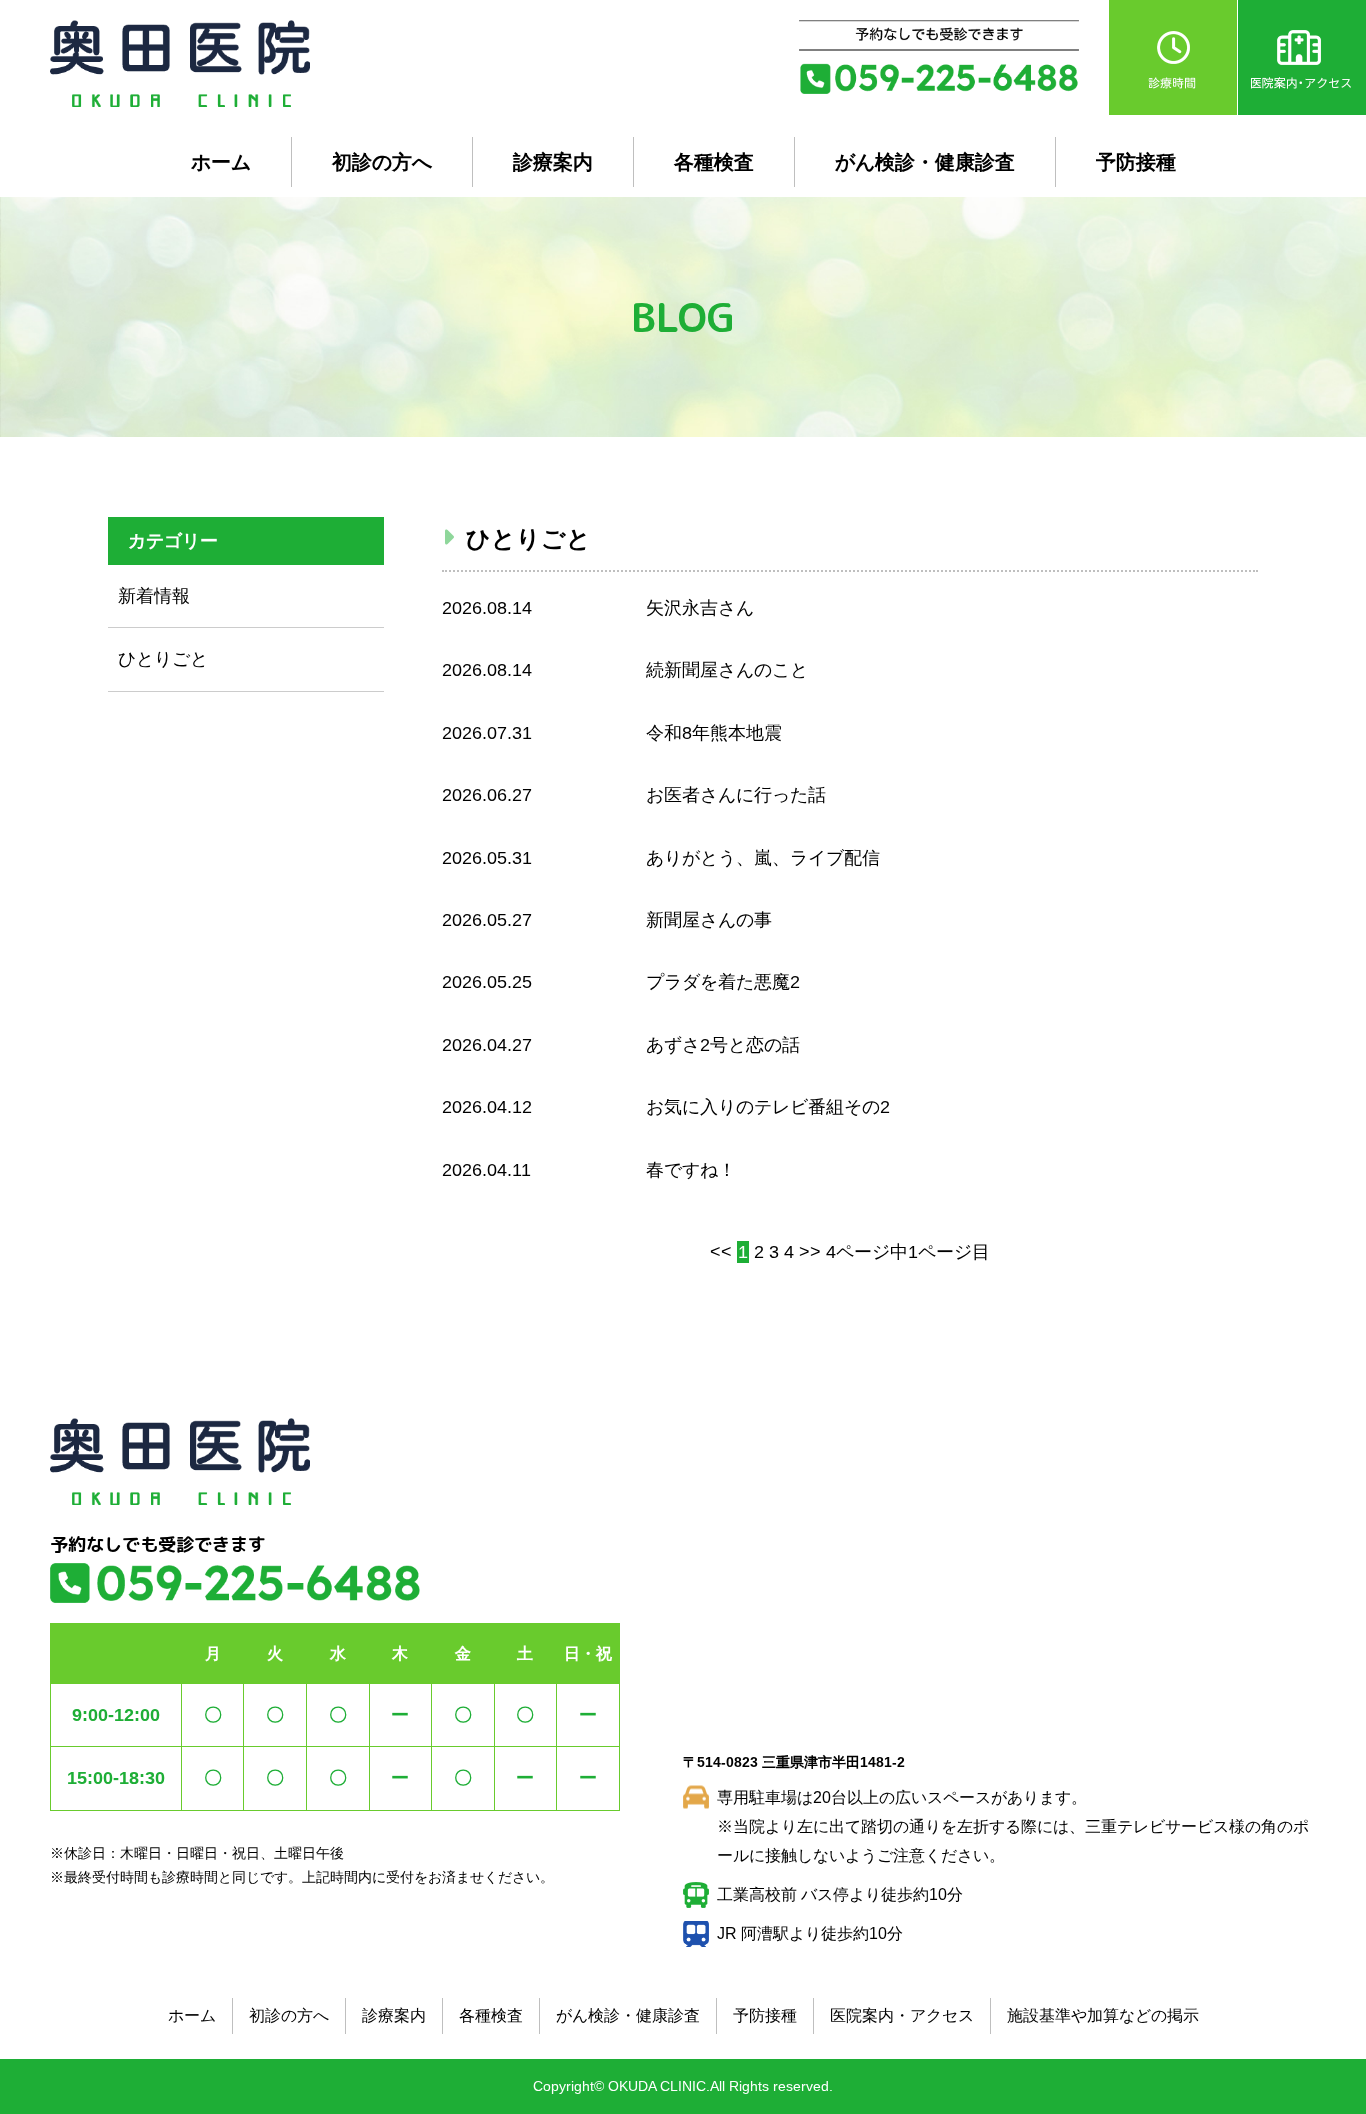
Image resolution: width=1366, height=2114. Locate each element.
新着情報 (154, 596)
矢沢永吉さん (700, 608)
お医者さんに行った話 (736, 795)
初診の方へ (382, 162)
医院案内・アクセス (902, 2015)
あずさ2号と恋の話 (723, 1045)
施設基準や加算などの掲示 (1103, 2015)
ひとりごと (163, 659)
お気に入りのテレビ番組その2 (768, 1107)
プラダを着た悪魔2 (723, 982)
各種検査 (714, 162)
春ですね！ (691, 1170)
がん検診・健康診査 (925, 162)
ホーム (221, 162)
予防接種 (1136, 162)
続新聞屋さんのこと (727, 670)
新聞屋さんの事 (709, 920)
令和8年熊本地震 (714, 733)
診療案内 (553, 162)
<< (721, 1252)
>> (810, 1252)
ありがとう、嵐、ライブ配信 (763, 858)
